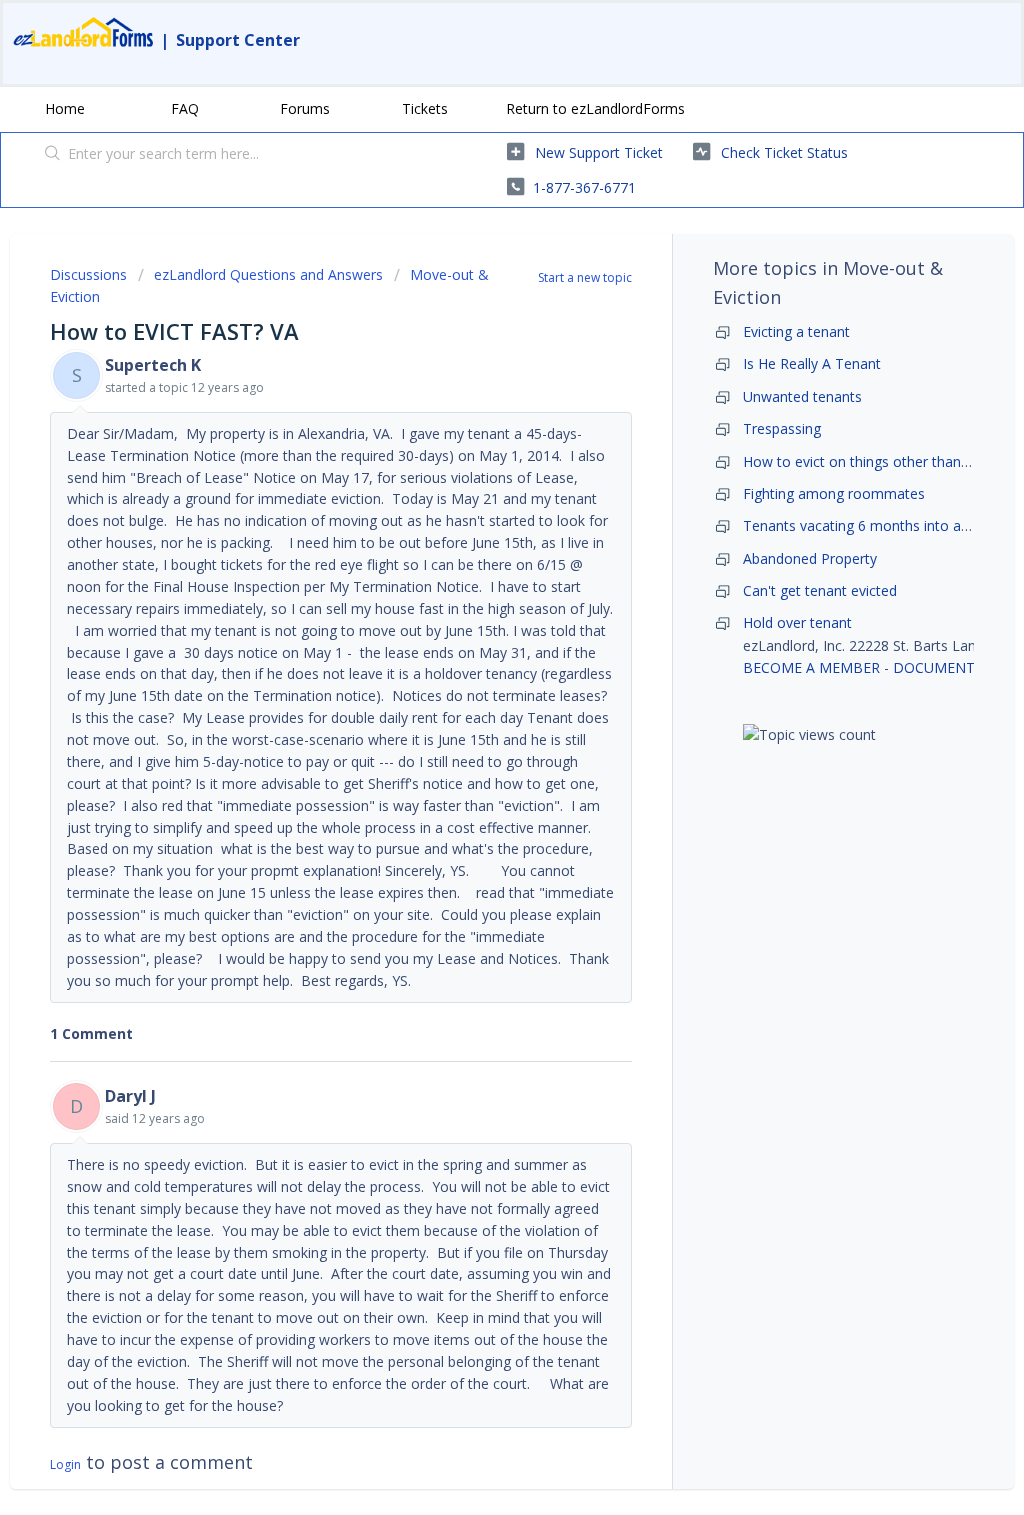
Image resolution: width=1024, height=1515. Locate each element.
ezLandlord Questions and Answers (268, 274)
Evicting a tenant (796, 331)
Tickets (425, 108)
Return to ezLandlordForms (595, 108)
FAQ (185, 108)
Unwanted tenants (802, 396)
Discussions (88, 274)
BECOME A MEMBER (811, 667)
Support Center (238, 40)
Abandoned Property (810, 558)
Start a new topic (585, 277)
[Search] (53, 155)
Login (65, 1464)
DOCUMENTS (938, 667)
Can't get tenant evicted (820, 590)
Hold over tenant (797, 622)
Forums (305, 108)
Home (65, 108)
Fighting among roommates (834, 493)
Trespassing (782, 428)
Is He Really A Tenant (812, 363)
